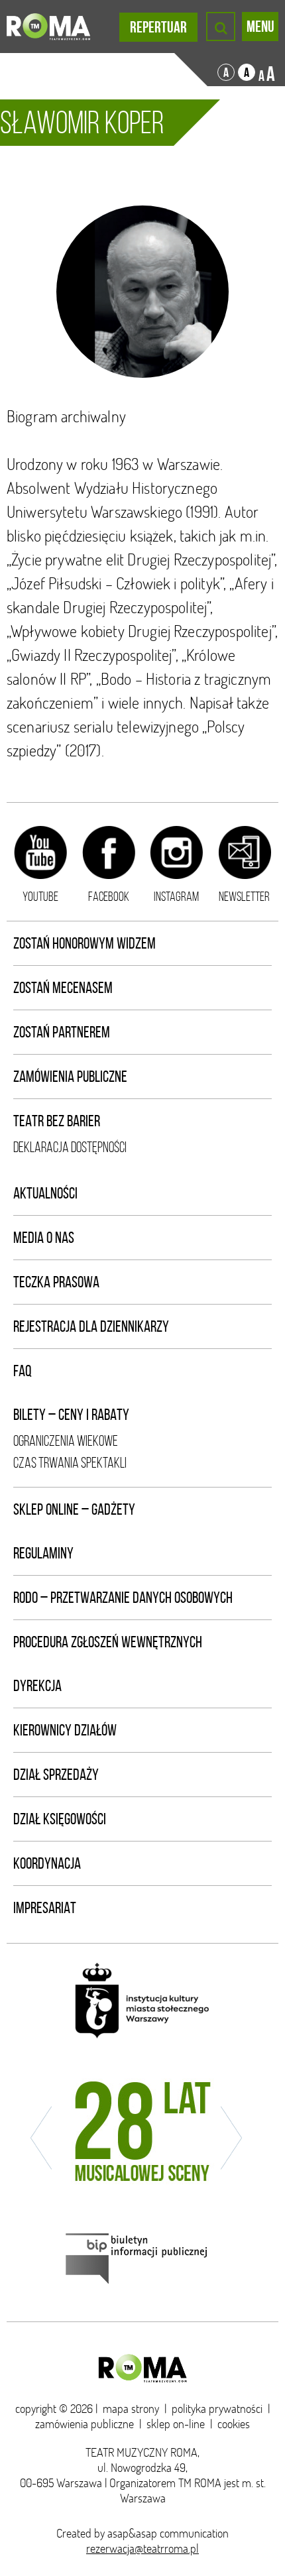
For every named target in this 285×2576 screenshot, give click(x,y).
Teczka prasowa (56, 1282)
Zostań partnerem (62, 1032)
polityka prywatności (217, 2409)
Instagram (176, 896)
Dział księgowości (60, 1819)
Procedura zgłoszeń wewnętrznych (108, 1642)
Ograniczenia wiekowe (66, 1441)
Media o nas (44, 1238)
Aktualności (45, 1193)
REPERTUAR (158, 27)
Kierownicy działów (65, 1730)
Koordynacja (47, 1863)
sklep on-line (176, 2424)
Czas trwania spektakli (70, 1463)
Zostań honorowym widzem (85, 943)
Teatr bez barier (57, 1121)
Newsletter (244, 896)
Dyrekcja (37, 1686)
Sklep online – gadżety (74, 1509)
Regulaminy (43, 1553)
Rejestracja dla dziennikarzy (91, 1326)
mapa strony (131, 2409)
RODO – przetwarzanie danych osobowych (123, 1598)
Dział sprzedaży (56, 1775)
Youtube (40, 896)
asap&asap (132, 2533)
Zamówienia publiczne (70, 1077)
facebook (109, 896)
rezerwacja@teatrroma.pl (142, 2548)
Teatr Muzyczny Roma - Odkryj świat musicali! (48, 27)
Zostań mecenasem (63, 988)
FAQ (23, 1371)
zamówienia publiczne (85, 2424)
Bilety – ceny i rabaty (71, 1415)
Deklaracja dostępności (70, 1147)
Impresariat (45, 1908)
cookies (234, 2424)
